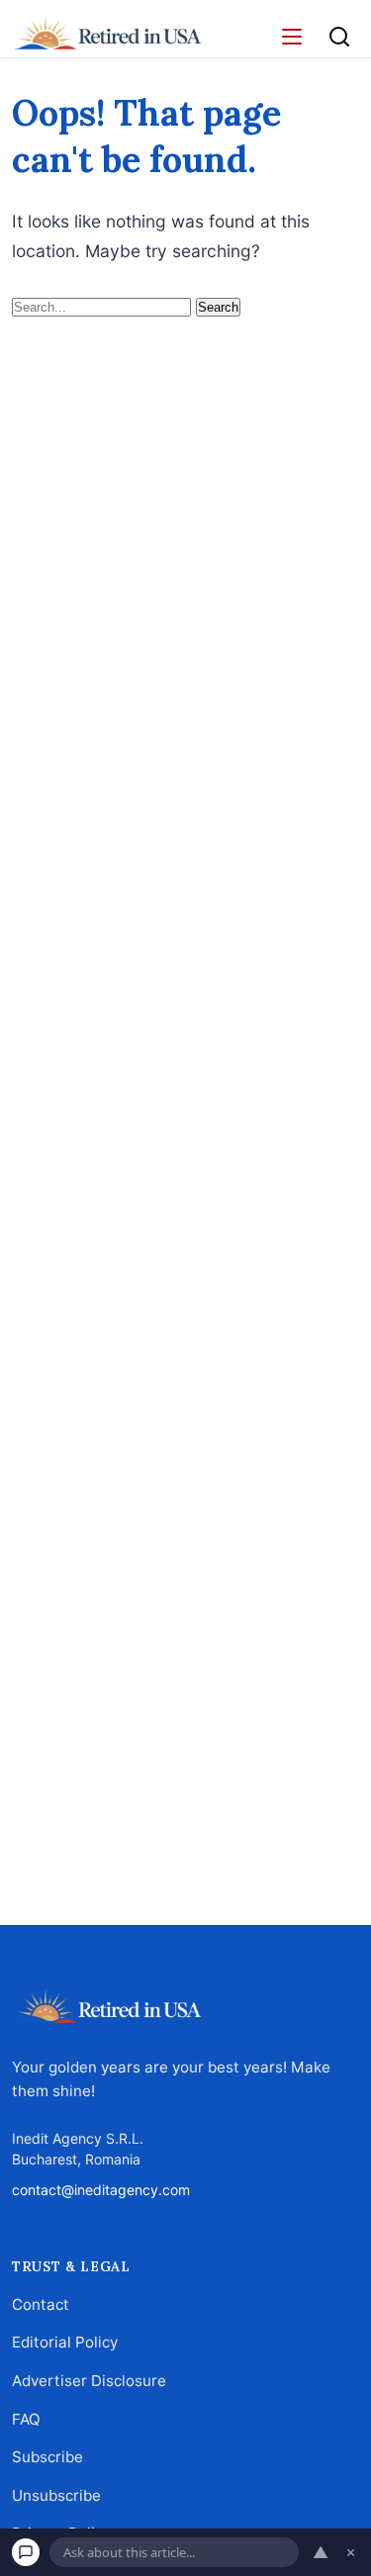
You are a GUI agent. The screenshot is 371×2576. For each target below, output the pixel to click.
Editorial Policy (65, 2343)
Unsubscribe (56, 2495)
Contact (41, 2304)
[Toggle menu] (292, 37)
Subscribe (47, 2457)
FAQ (26, 2419)
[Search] (339, 37)
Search (218, 307)
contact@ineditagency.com (101, 2190)
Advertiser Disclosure (89, 2381)
